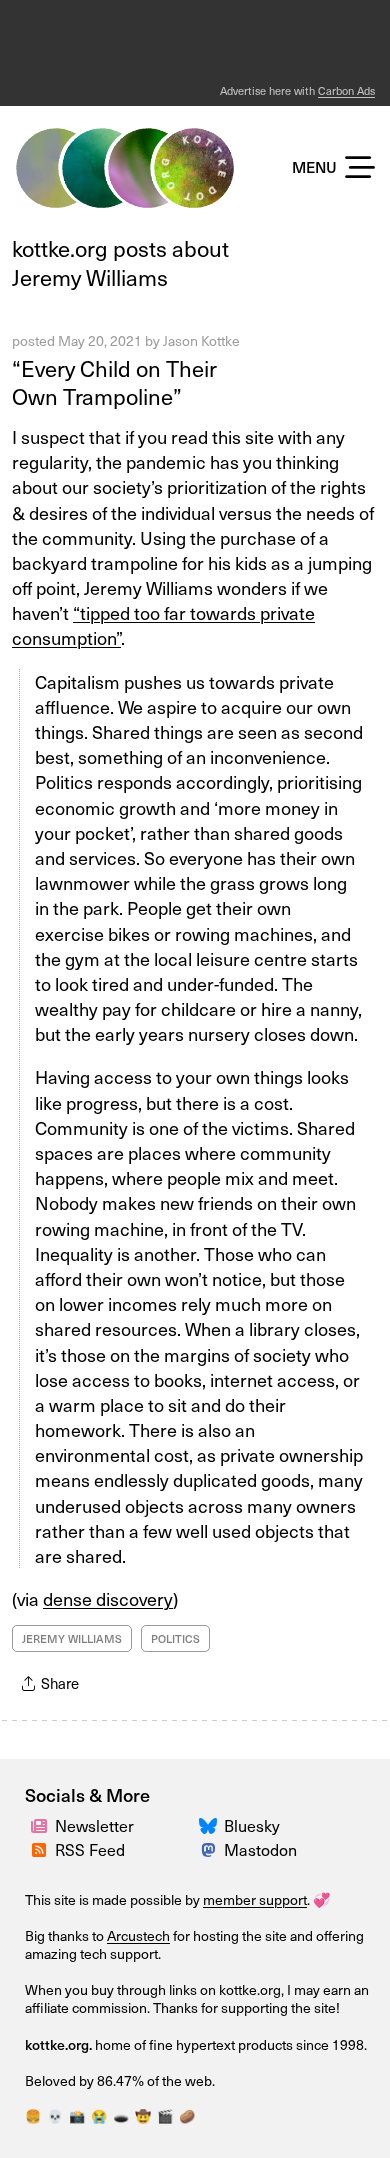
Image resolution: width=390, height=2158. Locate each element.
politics (175, 1638)
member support (255, 1899)
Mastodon (260, 1849)
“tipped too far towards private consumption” (163, 625)
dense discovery (108, 1598)
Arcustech (138, 1935)
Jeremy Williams (72, 1638)
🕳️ (121, 2115)
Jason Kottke (201, 340)
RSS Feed (90, 1849)
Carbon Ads (346, 90)
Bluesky (252, 1825)
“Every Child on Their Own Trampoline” (114, 382)
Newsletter (94, 1825)
